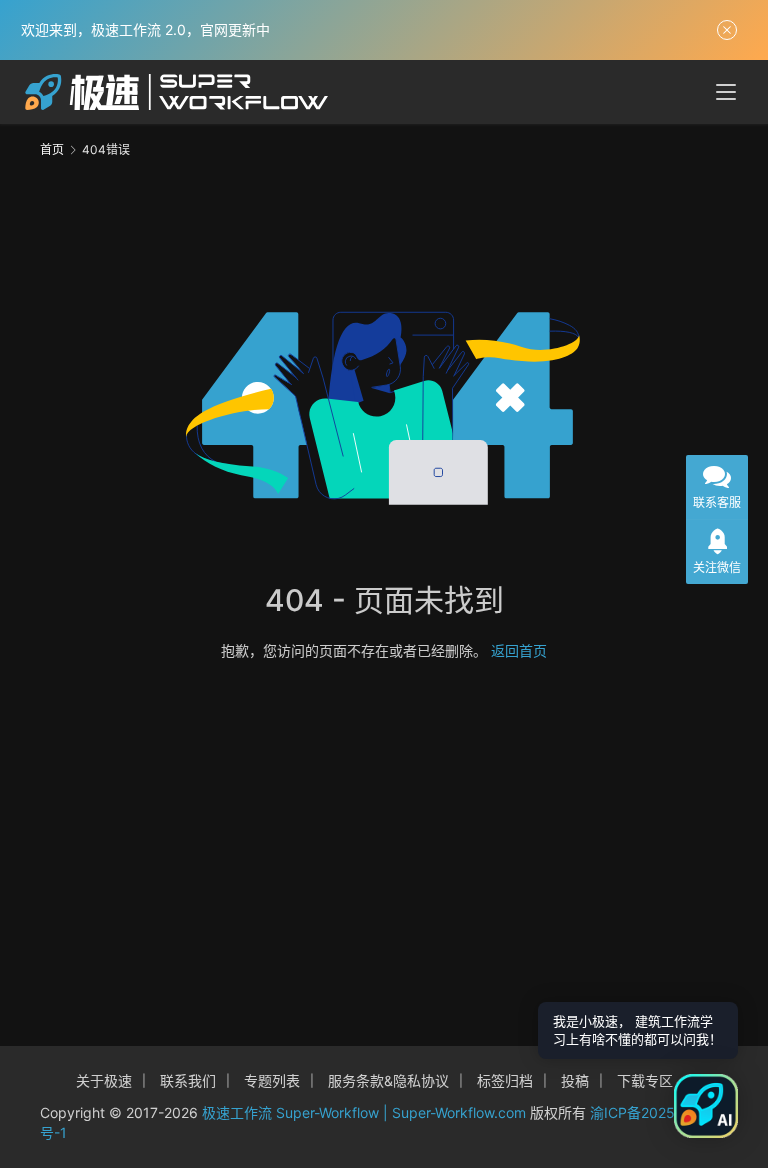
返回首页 (519, 650)
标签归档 (505, 1080)
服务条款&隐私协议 (388, 1080)
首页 (52, 149)
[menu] (726, 92)
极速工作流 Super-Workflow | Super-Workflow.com (364, 1112)
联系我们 (188, 1080)
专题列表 (272, 1080)
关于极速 (104, 1080)
